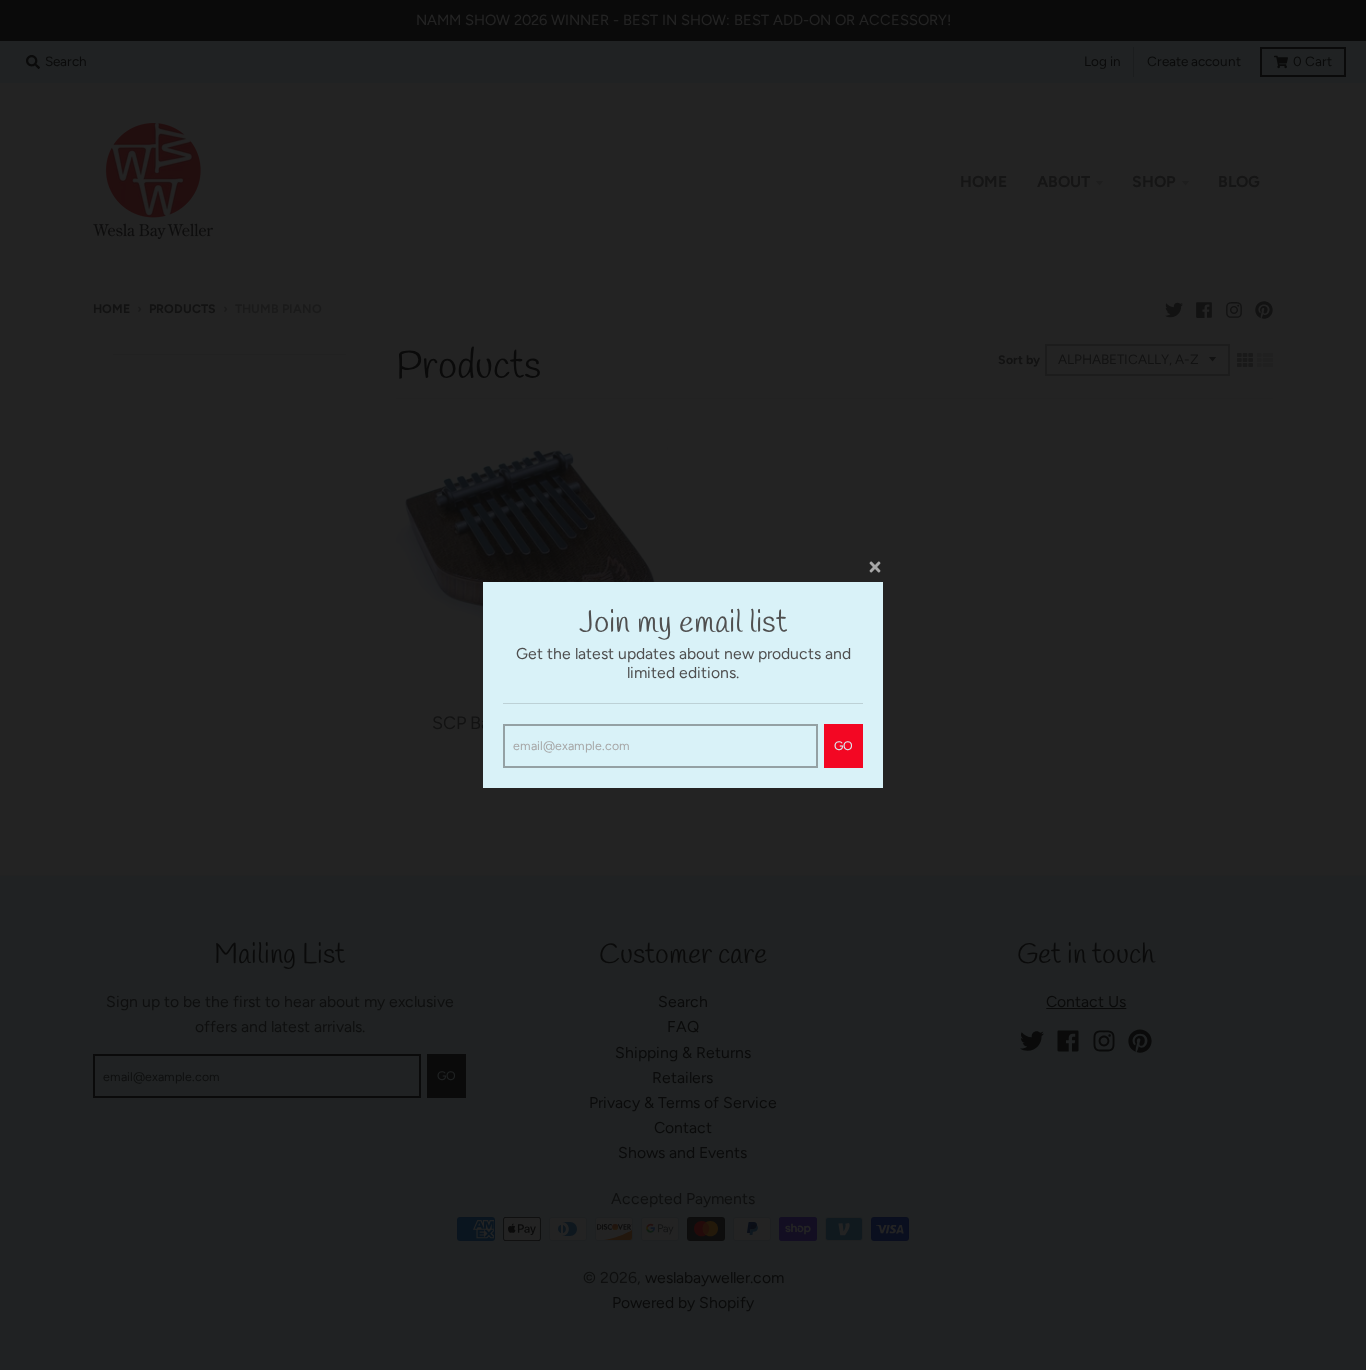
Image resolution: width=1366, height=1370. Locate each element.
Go (843, 745)
